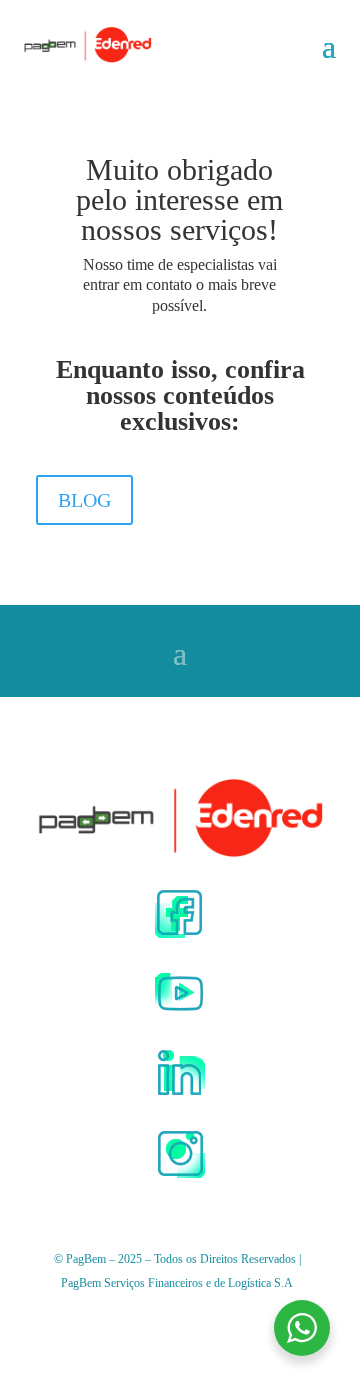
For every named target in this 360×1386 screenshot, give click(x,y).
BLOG (84, 500)
